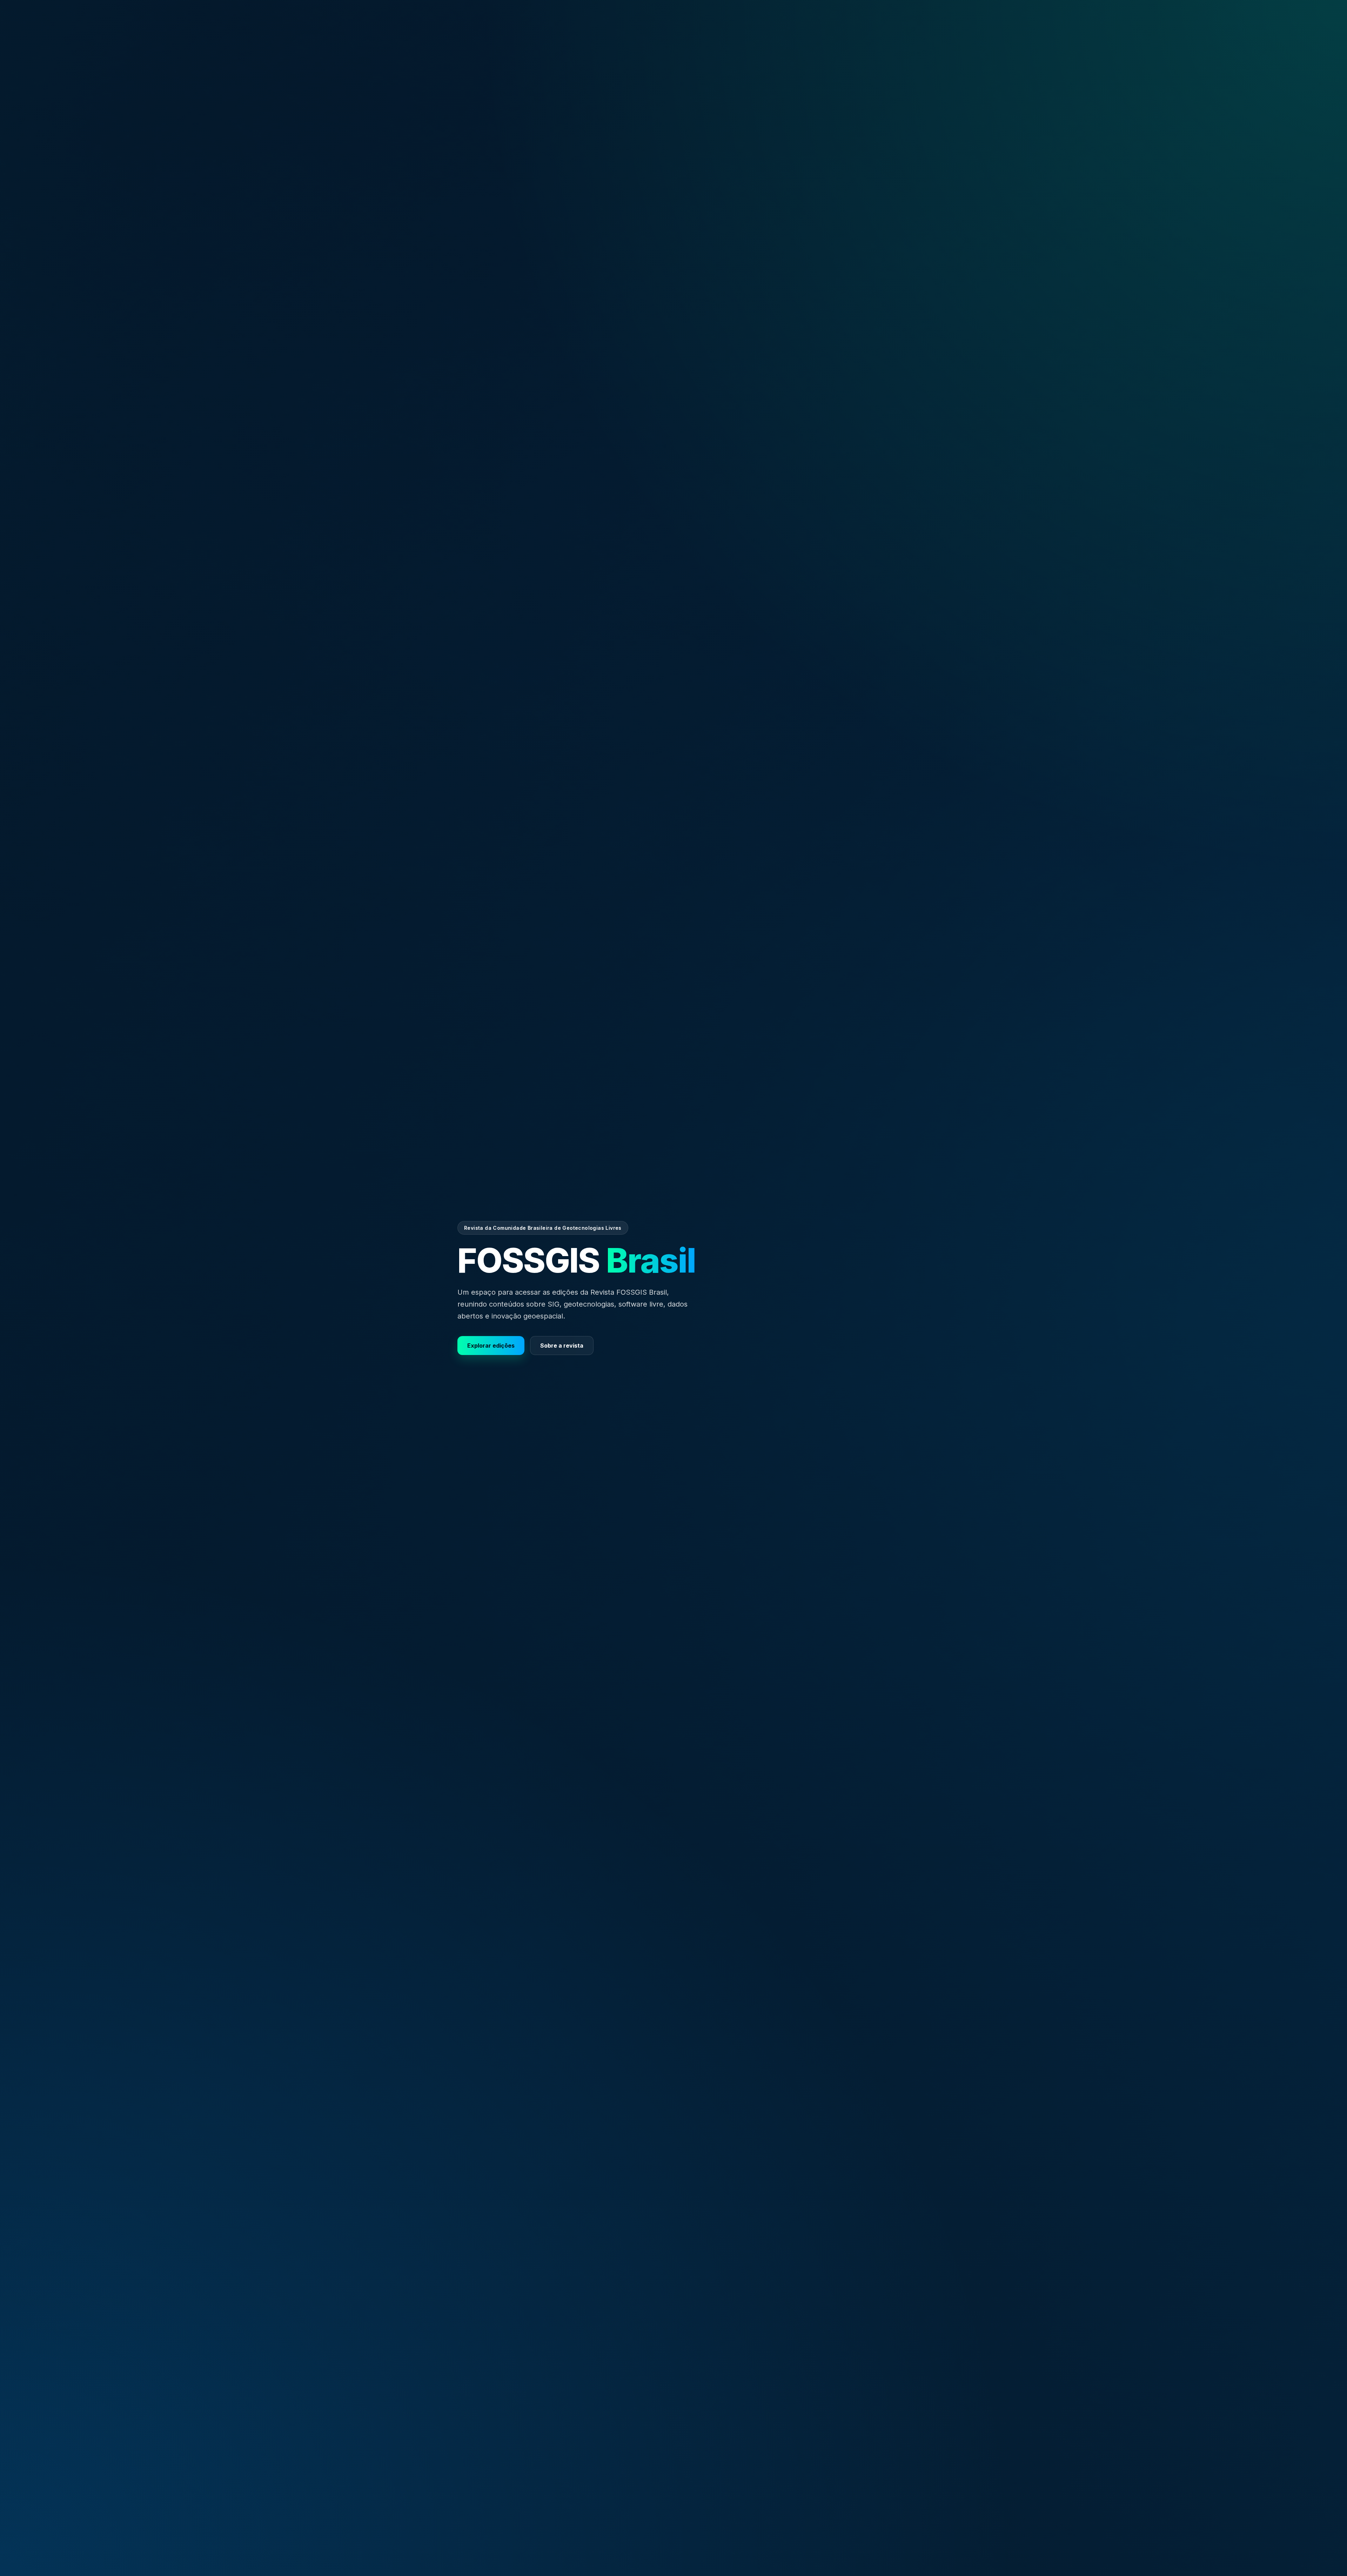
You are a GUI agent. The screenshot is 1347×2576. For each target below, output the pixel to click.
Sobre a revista (562, 1346)
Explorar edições (491, 1346)
